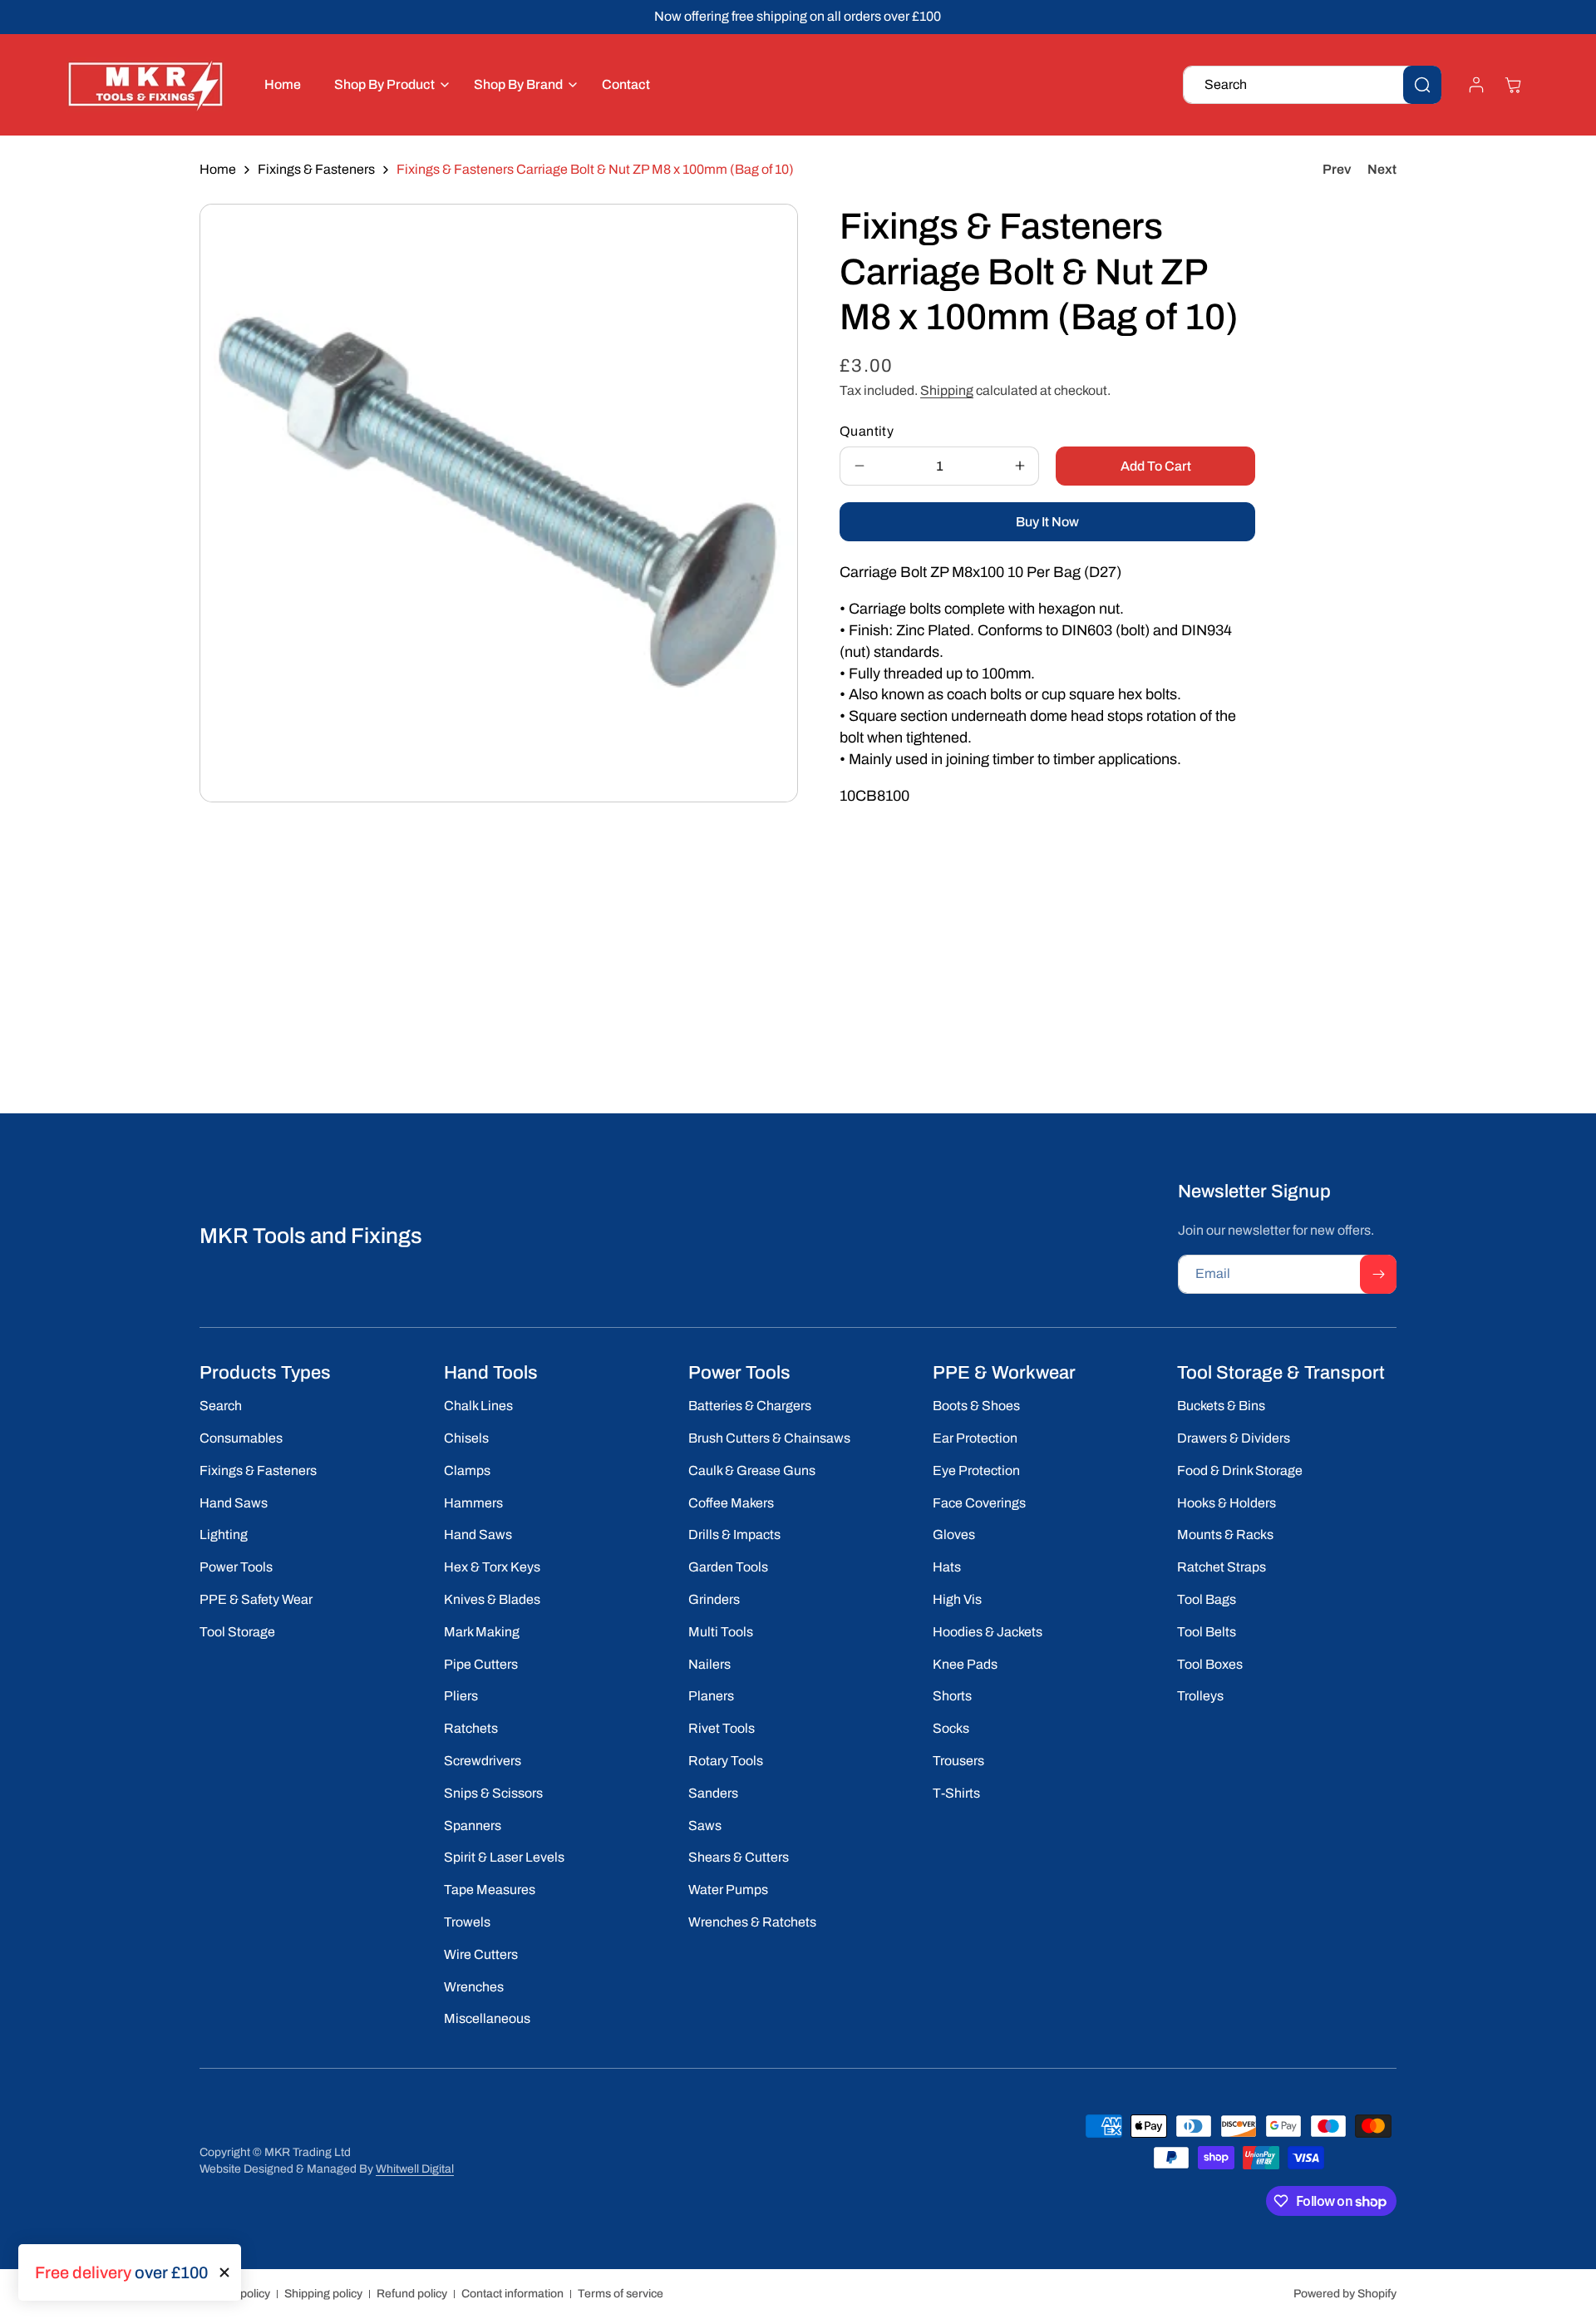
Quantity (867, 431)
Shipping (947, 390)
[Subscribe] (1378, 1274)
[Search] (1422, 85)
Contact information (512, 2294)
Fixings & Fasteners (316, 169)
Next (1382, 169)
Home (218, 169)
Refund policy (412, 2294)
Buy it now (1047, 522)
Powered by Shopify (1345, 2294)
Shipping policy (323, 2294)
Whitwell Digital (415, 2169)
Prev (1337, 169)
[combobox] (1312, 85)
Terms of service (621, 2294)
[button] (387, 84)
